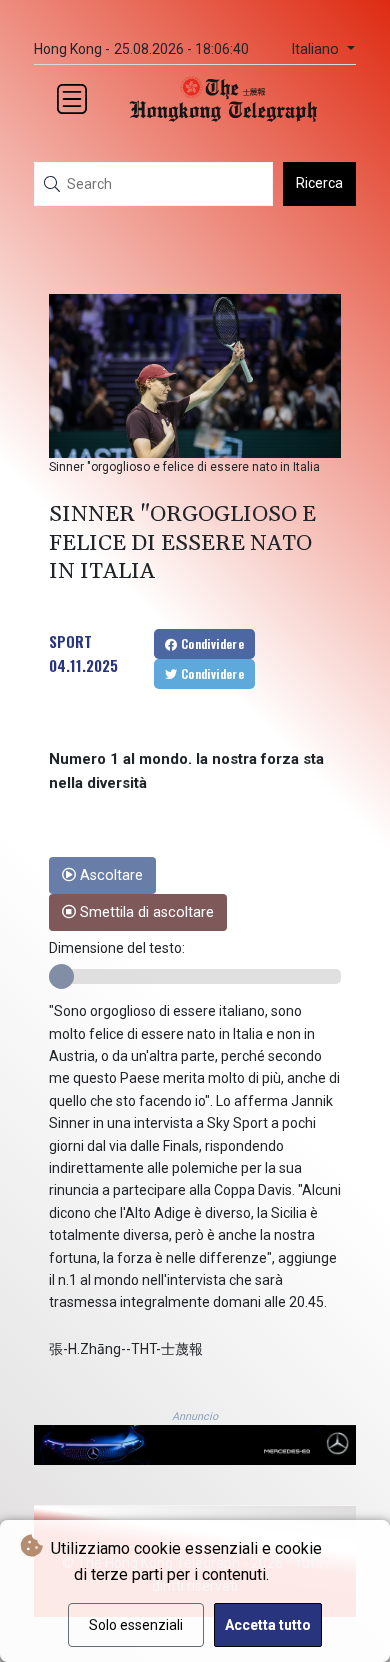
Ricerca (319, 183)
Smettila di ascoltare (145, 912)
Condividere (210, 643)
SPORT (70, 641)
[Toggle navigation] (72, 99)
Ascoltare (109, 875)
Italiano (317, 49)
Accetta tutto (268, 1625)
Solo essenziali (136, 1625)
